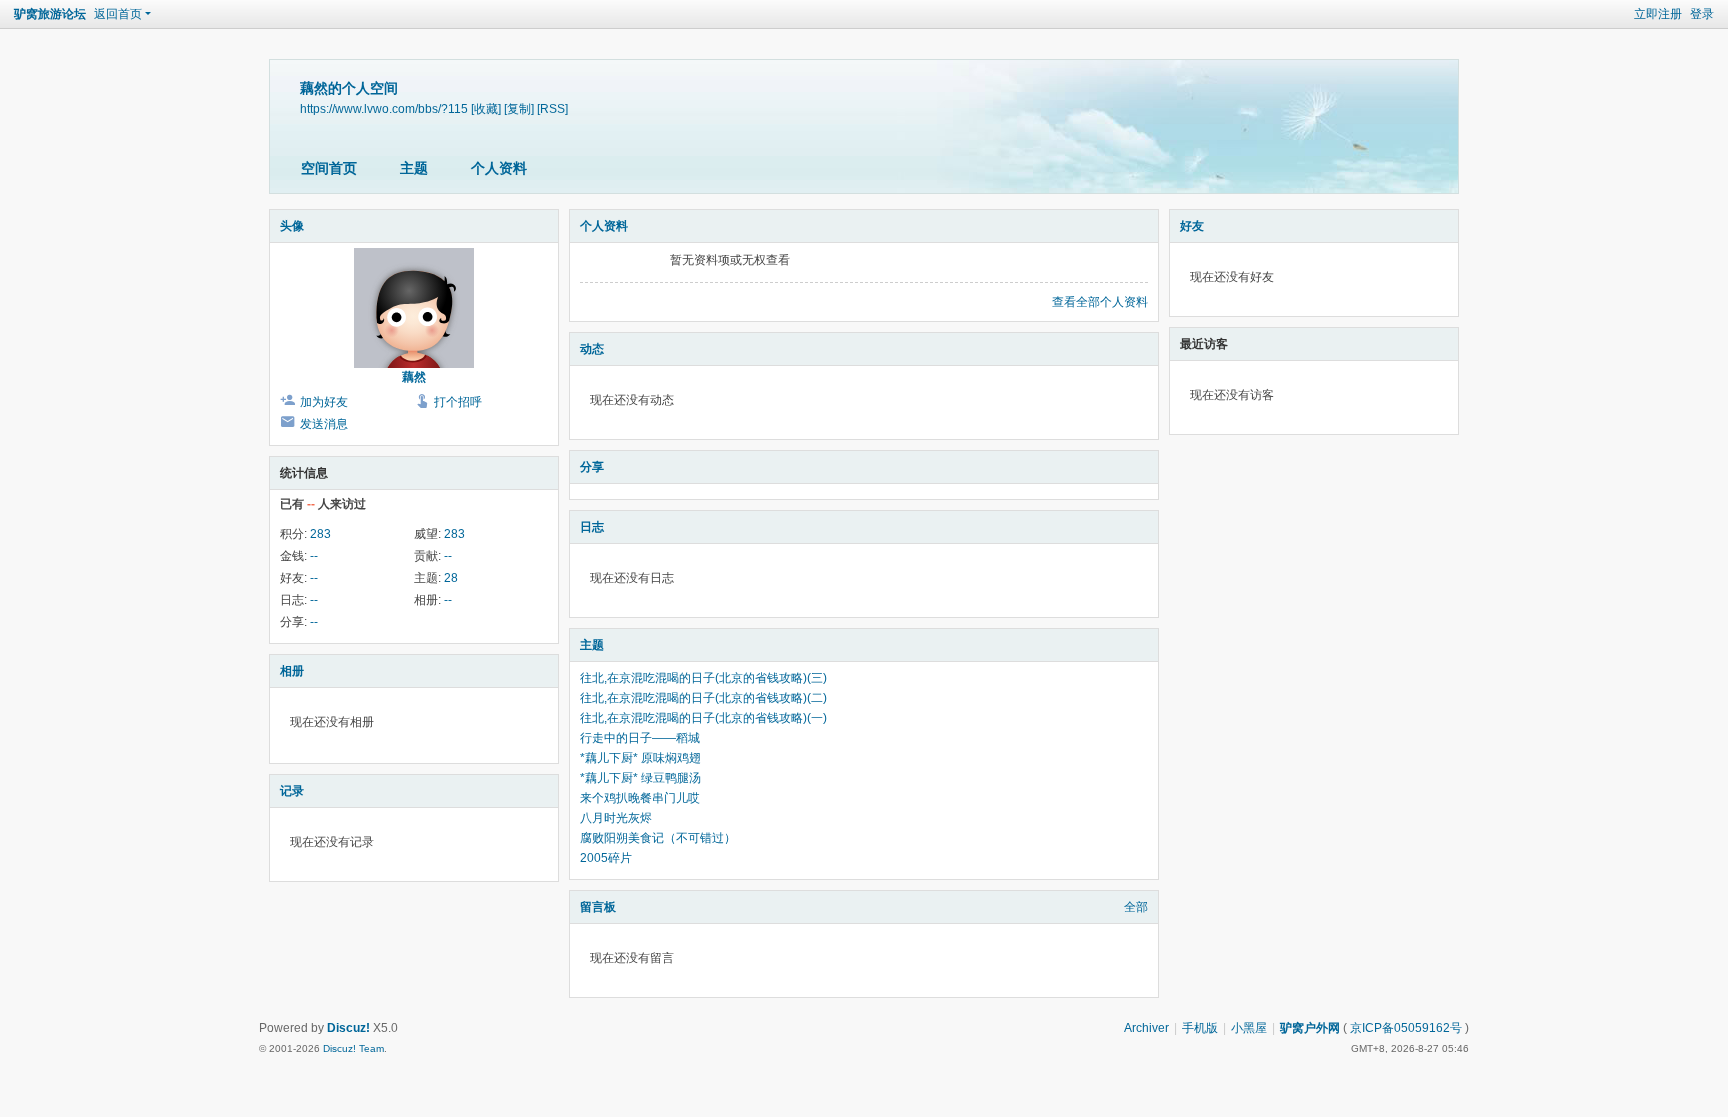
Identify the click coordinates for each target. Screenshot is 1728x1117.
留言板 (598, 907)
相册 (292, 671)
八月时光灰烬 (616, 818)
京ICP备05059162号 (1406, 1028)
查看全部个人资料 (1100, 302)
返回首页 (118, 14)
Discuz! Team (353, 1048)
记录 (292, 791)
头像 (292, 226)
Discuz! (348, 1028)
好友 (1192, 226)
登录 (1702, 14)
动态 (592, 349)
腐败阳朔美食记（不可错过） (658, 838)
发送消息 (324, 424)
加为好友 (324, 402)
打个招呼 (458, 402)
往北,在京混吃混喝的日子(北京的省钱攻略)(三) (703, 678)
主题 (414, 168)
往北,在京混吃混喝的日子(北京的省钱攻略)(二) (703, 698)
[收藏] (486, 108)
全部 (1136, 907)
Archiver (1146, 1028)
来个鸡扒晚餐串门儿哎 (640, 798)
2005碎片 (606, 858)
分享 (592, 467)
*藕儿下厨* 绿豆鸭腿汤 (640, 778)
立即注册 (1658, 14)
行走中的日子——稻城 (640, 738)
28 (451, 578)
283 (320, 534)
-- (314, 556)
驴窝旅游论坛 (50, 14)
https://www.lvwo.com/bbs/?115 (384, 108)
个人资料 (499, 168)
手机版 (1200, 1028)
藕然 (414, 377)
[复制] (519, 108)
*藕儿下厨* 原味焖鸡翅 (640, 758)
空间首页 (329, 168)
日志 (592, 527)
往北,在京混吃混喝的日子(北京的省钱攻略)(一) (703, 718)
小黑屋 (1249, 1028)
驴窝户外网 (1310, 1028)
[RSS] (552, 108)
